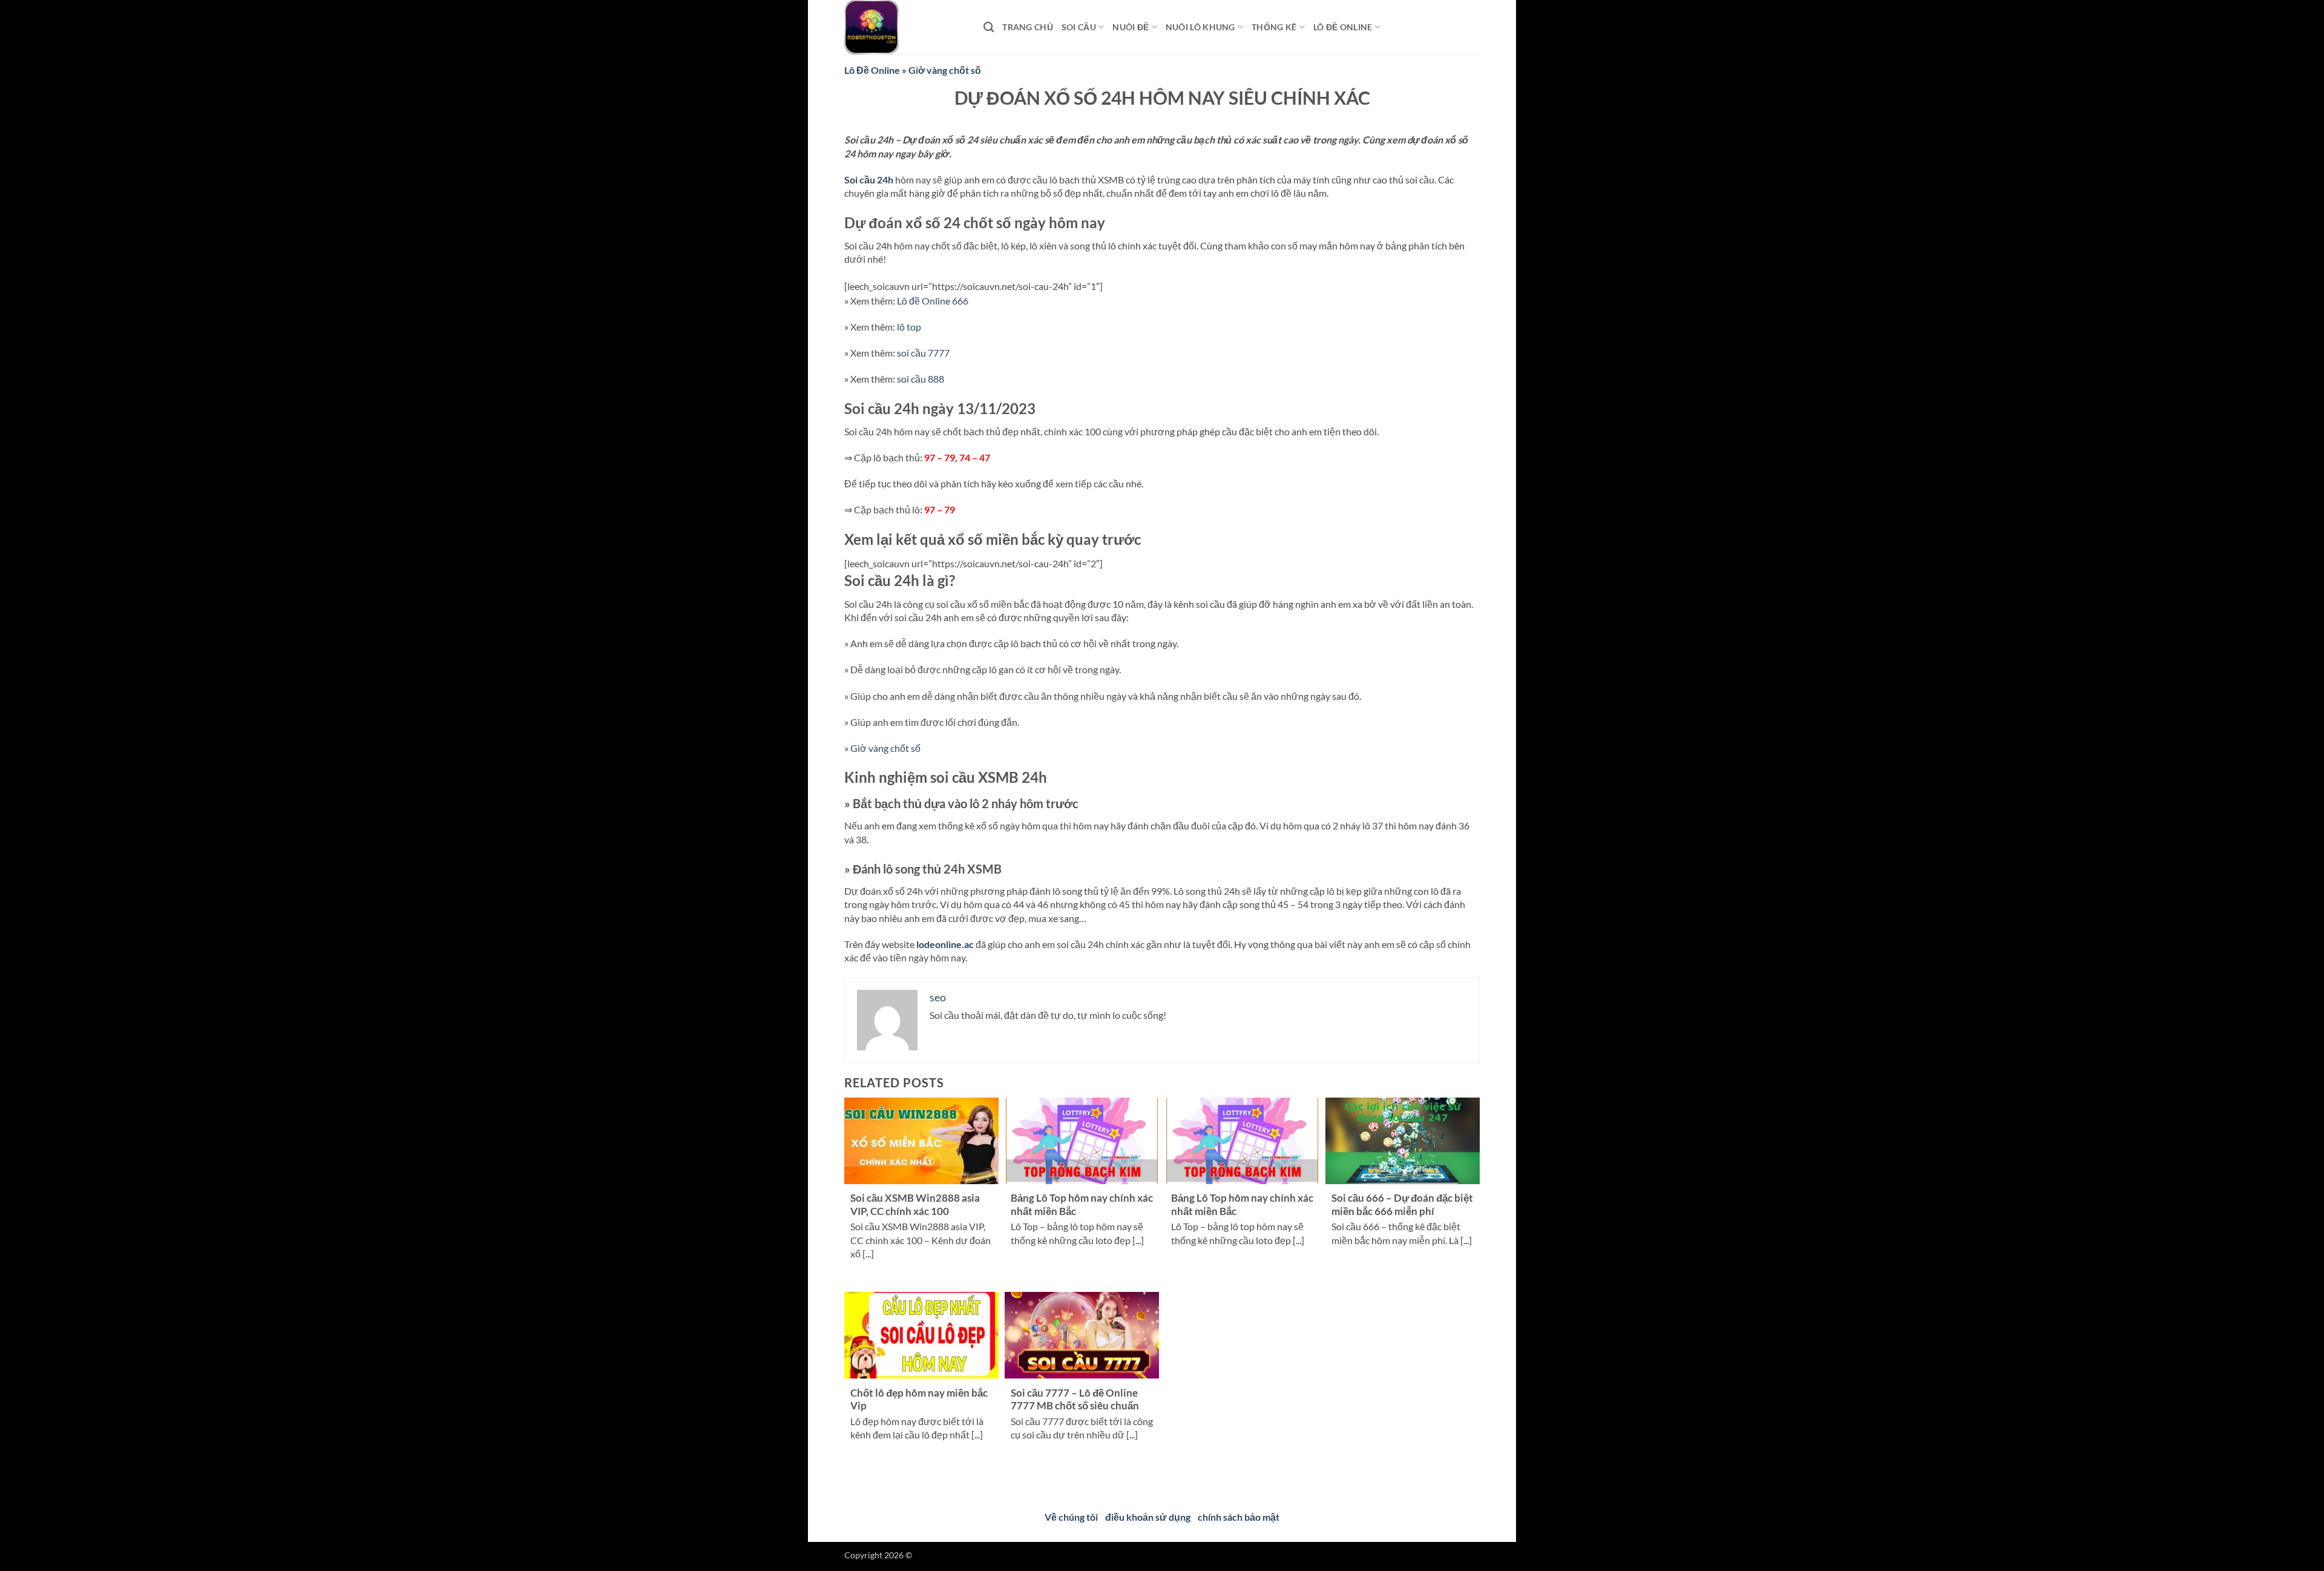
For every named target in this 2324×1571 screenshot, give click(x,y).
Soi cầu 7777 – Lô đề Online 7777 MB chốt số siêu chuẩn (1075, 1400)
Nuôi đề (1131, 27)
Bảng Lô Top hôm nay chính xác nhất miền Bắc (1082, 1205)
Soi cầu (1079, 27)
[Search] (989, 28)
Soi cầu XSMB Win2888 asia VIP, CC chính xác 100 (915, 1205)
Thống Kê (1274, 27)
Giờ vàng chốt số (945, 70)
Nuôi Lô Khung (1200, 27)
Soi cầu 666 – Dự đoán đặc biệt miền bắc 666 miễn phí (1402, 1205)
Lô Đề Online (872, 70)
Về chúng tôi (1071, 1517)
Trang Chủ (1028, 27)
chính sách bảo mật (1239, 1517)
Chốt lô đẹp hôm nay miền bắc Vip (919, 1400)
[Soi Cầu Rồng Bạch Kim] (905, 27)
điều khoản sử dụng (1148, 1517)
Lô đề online (1343, 27)
